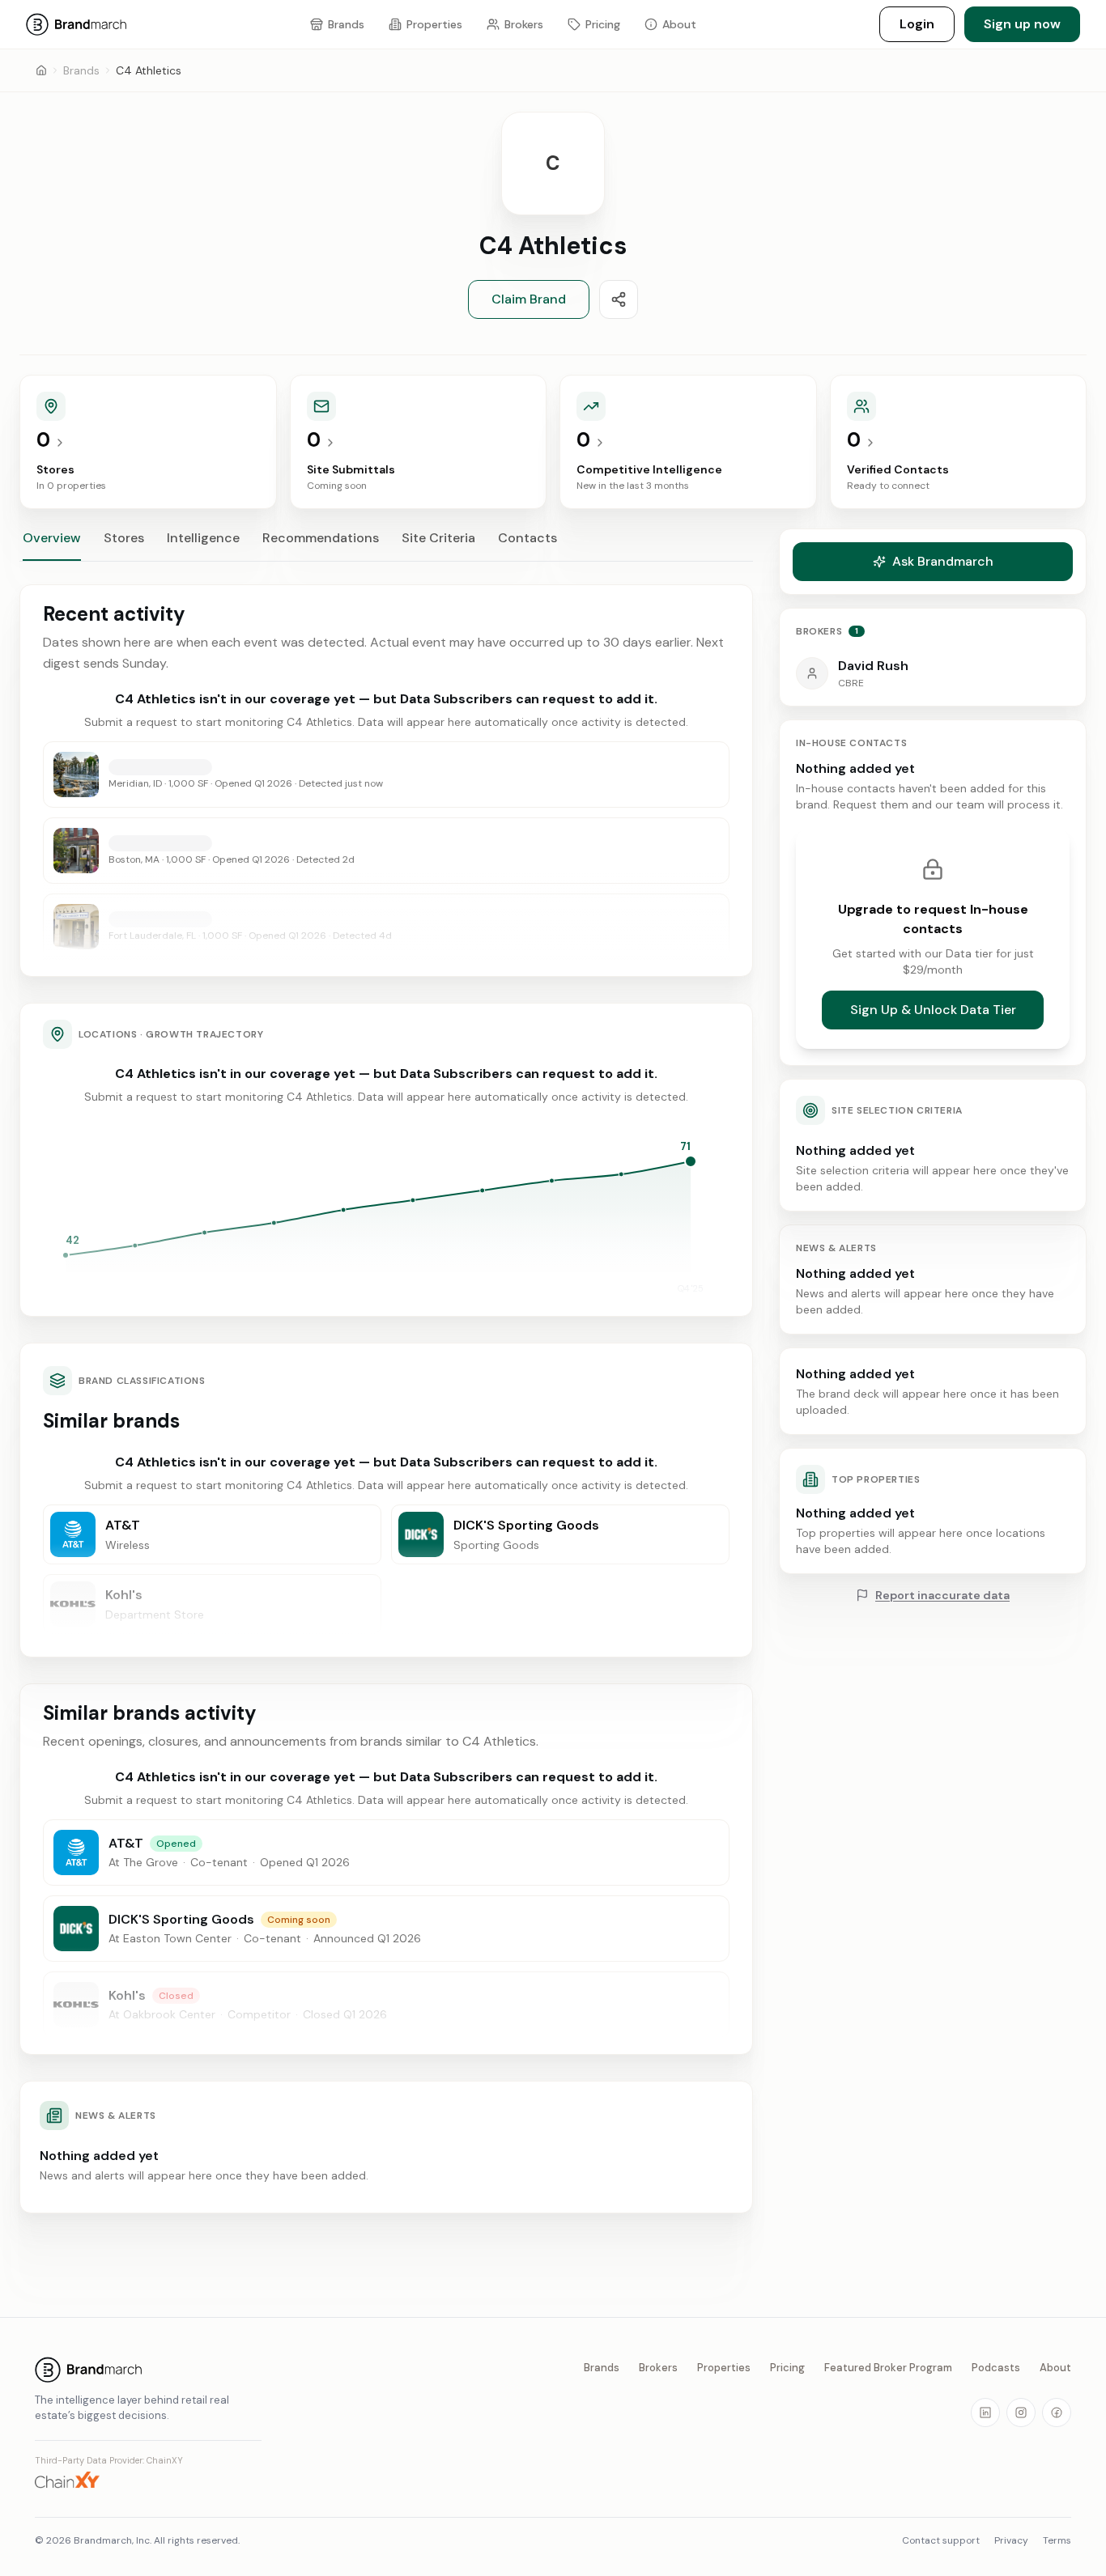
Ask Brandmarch (943, 561)
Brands (81, 70)
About (1055, 2368)
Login (917, 24)
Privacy (1011, 2540)
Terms (1057, 2540)
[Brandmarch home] (148, 2370)
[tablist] (386, 545)
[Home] (41, 70)
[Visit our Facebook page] (1057, 2413)
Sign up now (1022, 24)
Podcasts (996, 2368)
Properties (724, 2368)
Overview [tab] (52, 538)
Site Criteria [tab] (438, 538)
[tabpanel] (386, 1399)
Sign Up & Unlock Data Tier (933, 1010)
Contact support (941, 2540)
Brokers (658, 2368)
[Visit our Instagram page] (1021, 2413)
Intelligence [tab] (203, 538)
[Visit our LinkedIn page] (985, 2413)
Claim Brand (529, 299)
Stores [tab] (124, 538)
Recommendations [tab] (321, 538)
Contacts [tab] (527, 538)
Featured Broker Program (888, 2368)
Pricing (787, 2368)
